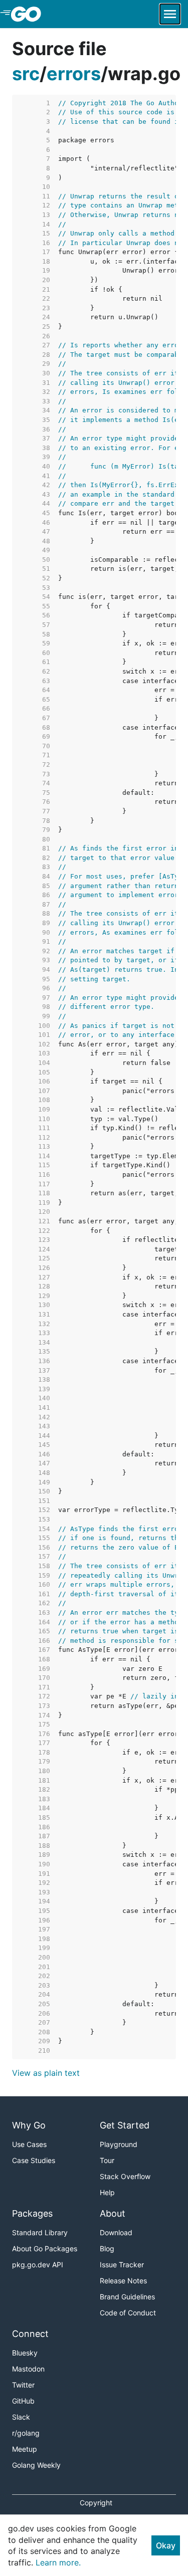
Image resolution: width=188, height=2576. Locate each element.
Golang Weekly (36, 2465)
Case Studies (34, 2160)
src (26, 74)
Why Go (29, 2125)
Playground (119, 2144)
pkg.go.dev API (38, 2265)
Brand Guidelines (127, 2297)
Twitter (23, 2385)
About (113, 2213)
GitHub (23, 2401)
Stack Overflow (125, 2176)
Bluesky (25, 2353)
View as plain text (46, 2073)
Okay (166, 2545)
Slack (21, 2417)
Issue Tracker (122, 2265)
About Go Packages (45, 2248)
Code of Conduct (128, 2313)
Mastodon (28, 2369)
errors (74, 74)
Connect (30, 2334)
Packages (32, 2213)
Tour (107, 2160)
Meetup (25, 2449)
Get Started (125, 2125)
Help (107, 2192)
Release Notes (123, 2281)
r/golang (26, 2433)
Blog (107, 2248)
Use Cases (29, 2144)
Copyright (96, 2503)
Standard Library (40, 2232)
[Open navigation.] (170, 14)
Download (116, 2232)
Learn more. (58, 2562)
